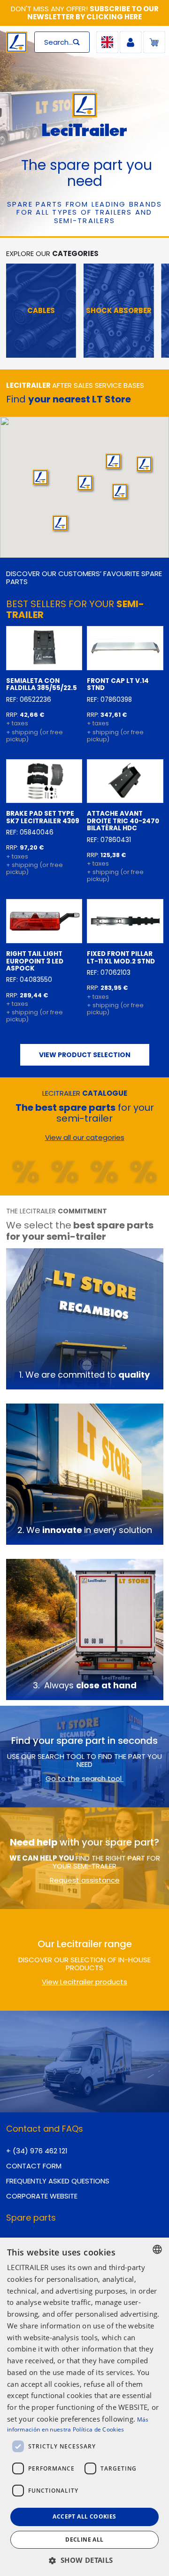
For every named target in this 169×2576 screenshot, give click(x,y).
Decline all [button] (84, 2540)
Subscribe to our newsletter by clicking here (93, 13)
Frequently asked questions (58, 2181)
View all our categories (85, 1137)
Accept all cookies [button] (84, 2516)
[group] (37, 311)
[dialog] (84, 2407)
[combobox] (157, 2249)
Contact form (34, 2166)
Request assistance (85, 1880)
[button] (113, 461)
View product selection (85, 1055)
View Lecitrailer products (84, 1982)
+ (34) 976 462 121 (37, 2151)
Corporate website (42, 2196)
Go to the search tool (84, 1778)
